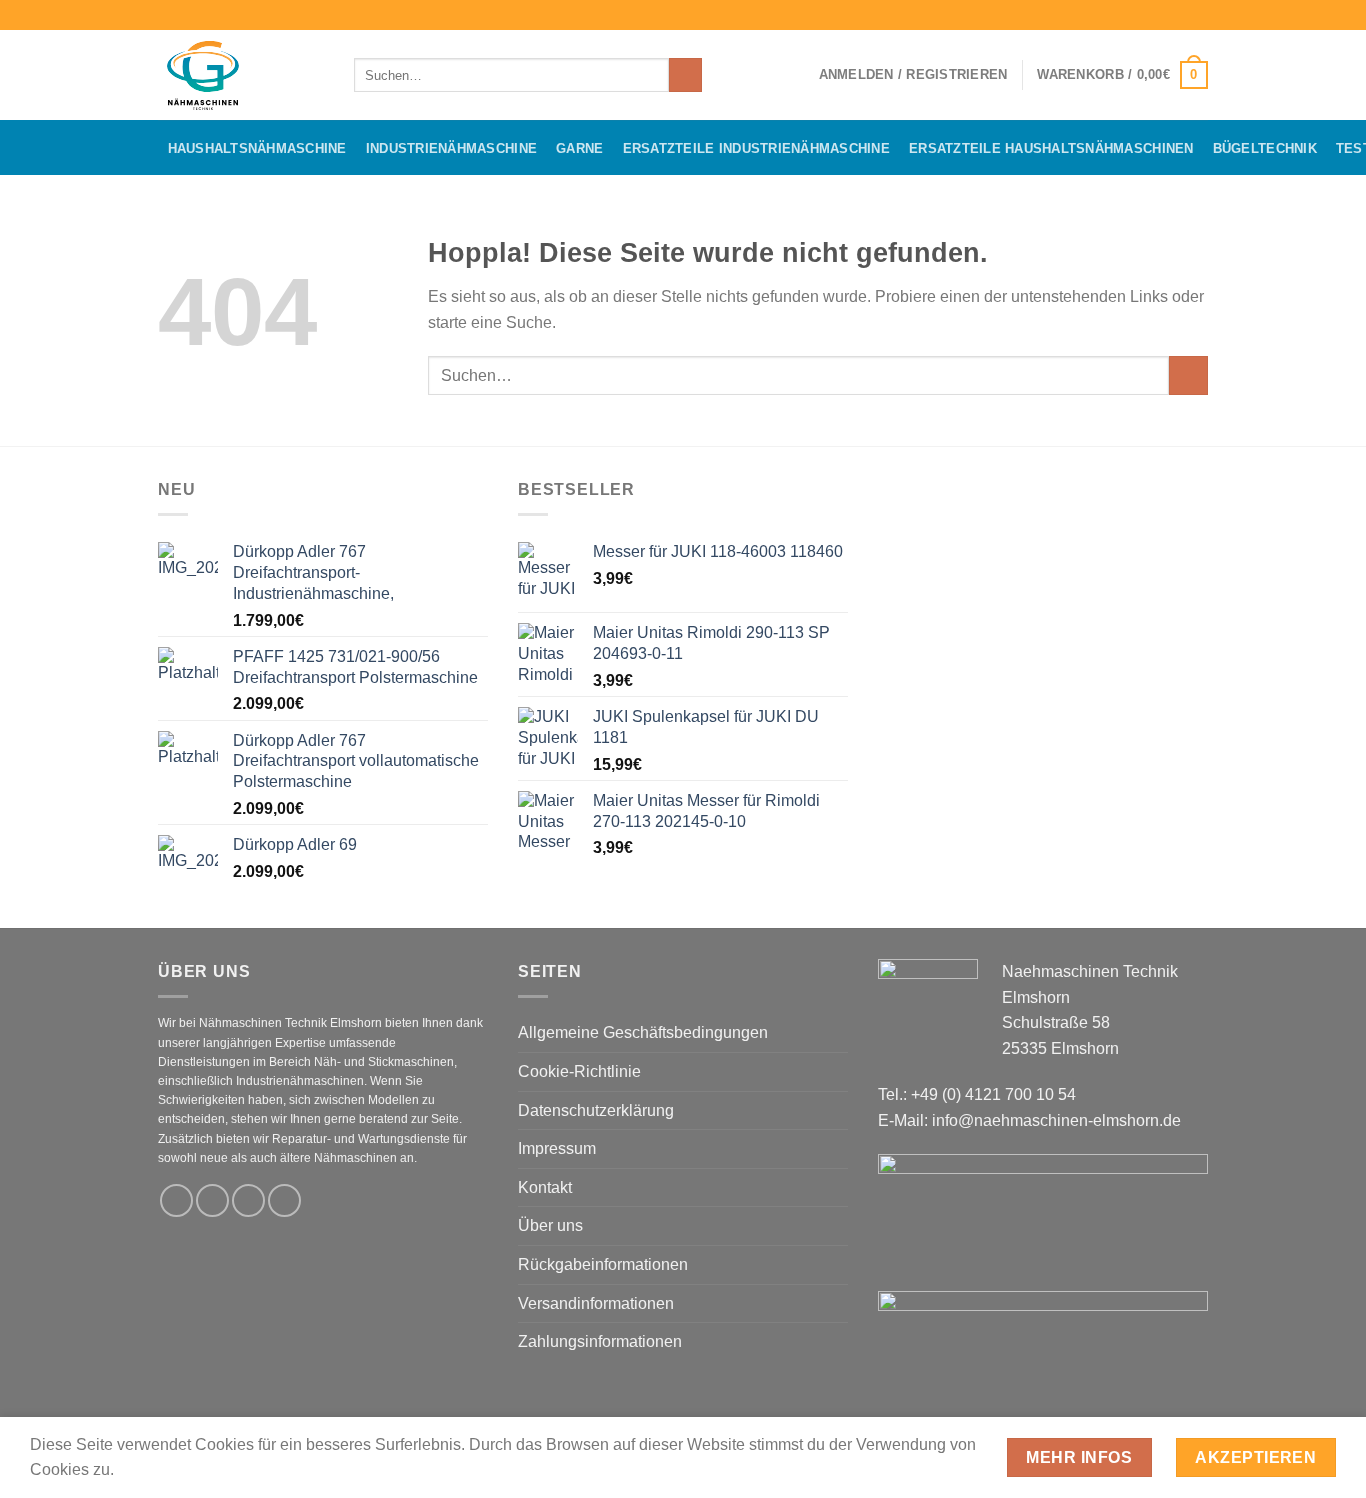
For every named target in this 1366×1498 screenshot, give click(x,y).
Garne (579, 148)
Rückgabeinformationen (603, 1264)
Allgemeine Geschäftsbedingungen (643, 1032)
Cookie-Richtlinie (579, 1071)
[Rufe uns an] (284, 1200)
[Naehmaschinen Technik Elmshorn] (241, 75)
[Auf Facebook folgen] (1160, 15)
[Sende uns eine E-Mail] (1198, 15)
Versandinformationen (596, 1303)
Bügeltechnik (1265, 148)
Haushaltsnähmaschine (257, 148)
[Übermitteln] (685, 75)
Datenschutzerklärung (596, 1110)
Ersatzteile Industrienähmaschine (756, 148)
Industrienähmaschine (451, 148)
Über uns (550, 1225)
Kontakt (545, 1187)
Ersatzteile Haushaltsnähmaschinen (1051, 148)
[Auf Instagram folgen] (1179, 15)
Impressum (557, 1148)
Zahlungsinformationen (600, 1341)
